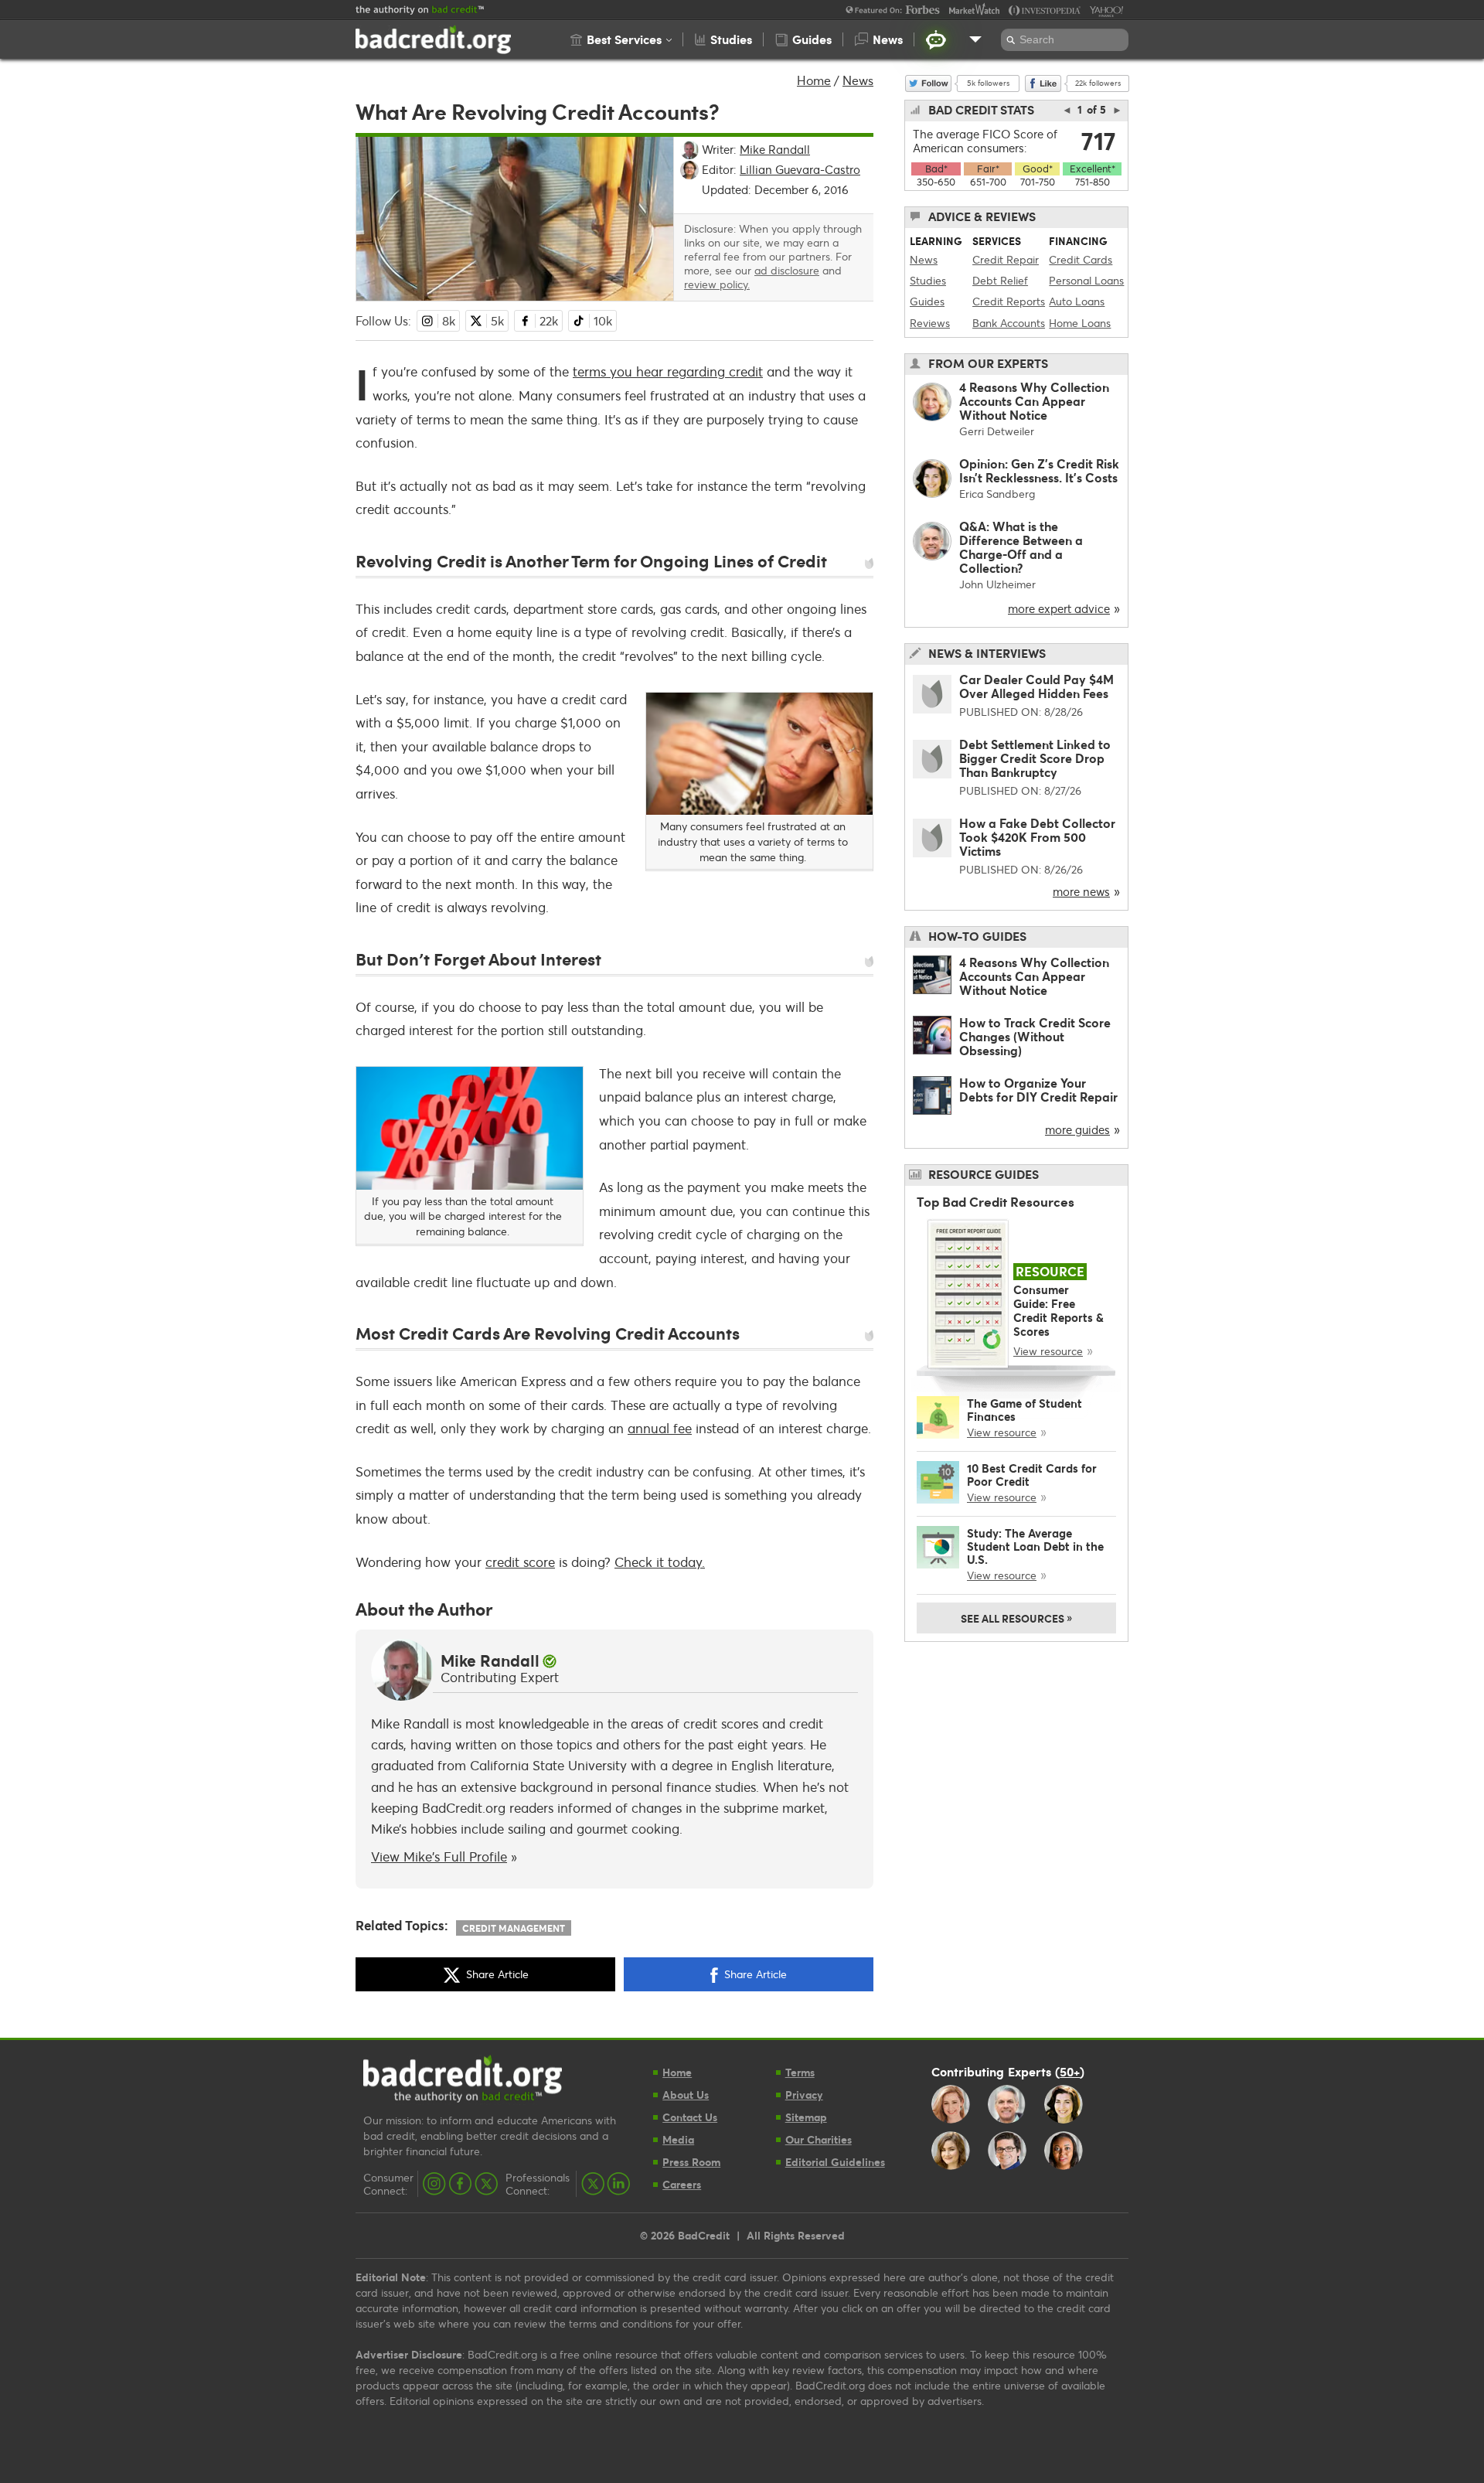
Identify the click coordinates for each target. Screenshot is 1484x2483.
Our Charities (819, 2139)
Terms (800, 2072)
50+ (1070, 2071)
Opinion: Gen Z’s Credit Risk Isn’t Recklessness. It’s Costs (1039, 470)
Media (678, 2139)
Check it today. (660, 1562)
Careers (682, 2184)
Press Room (691, 2162)
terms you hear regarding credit (668, 371)
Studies (928, 280)
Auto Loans (1077, 301)
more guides (1077, 1129)
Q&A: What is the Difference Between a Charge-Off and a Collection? (1021, 547)
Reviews (930, 323)
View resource (1048, 1351)
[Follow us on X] (486, 2184)
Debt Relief (1000, 280)
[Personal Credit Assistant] (936, 39)
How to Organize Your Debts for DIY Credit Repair (1038, 1090)
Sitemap (806, 2117)
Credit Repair (1006, 259)
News (858, 80)
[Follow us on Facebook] (460, 2184)
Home (814, 80)
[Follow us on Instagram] (434, 2184)
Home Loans (1080, 323)
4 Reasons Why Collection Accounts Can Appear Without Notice (1034, 401)
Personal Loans (1086, 280)
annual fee (660, 1428)
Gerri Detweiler (997, 431)
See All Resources (1016, 1617)
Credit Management (514, 1928)
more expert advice (1059, 608)
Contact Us (690, 2117)
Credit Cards (1081, 259)
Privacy (804, 2095)
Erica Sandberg (997, 494)
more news (1081, 891)
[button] (621, 39)
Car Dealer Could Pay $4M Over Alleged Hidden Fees (1036, 686)
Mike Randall (490, 1660)
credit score (520, 1562)
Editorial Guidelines (835, 2162)
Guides (927, 301)
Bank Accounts (1009, 323)
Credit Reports (1009, 301)
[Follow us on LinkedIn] (618, 2184)
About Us (686, 2095)
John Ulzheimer (997, 584)
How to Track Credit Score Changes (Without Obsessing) (1035, 1036)
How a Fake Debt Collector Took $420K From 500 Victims (1037, 837)
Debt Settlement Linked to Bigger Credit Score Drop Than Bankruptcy (1035, 758)
